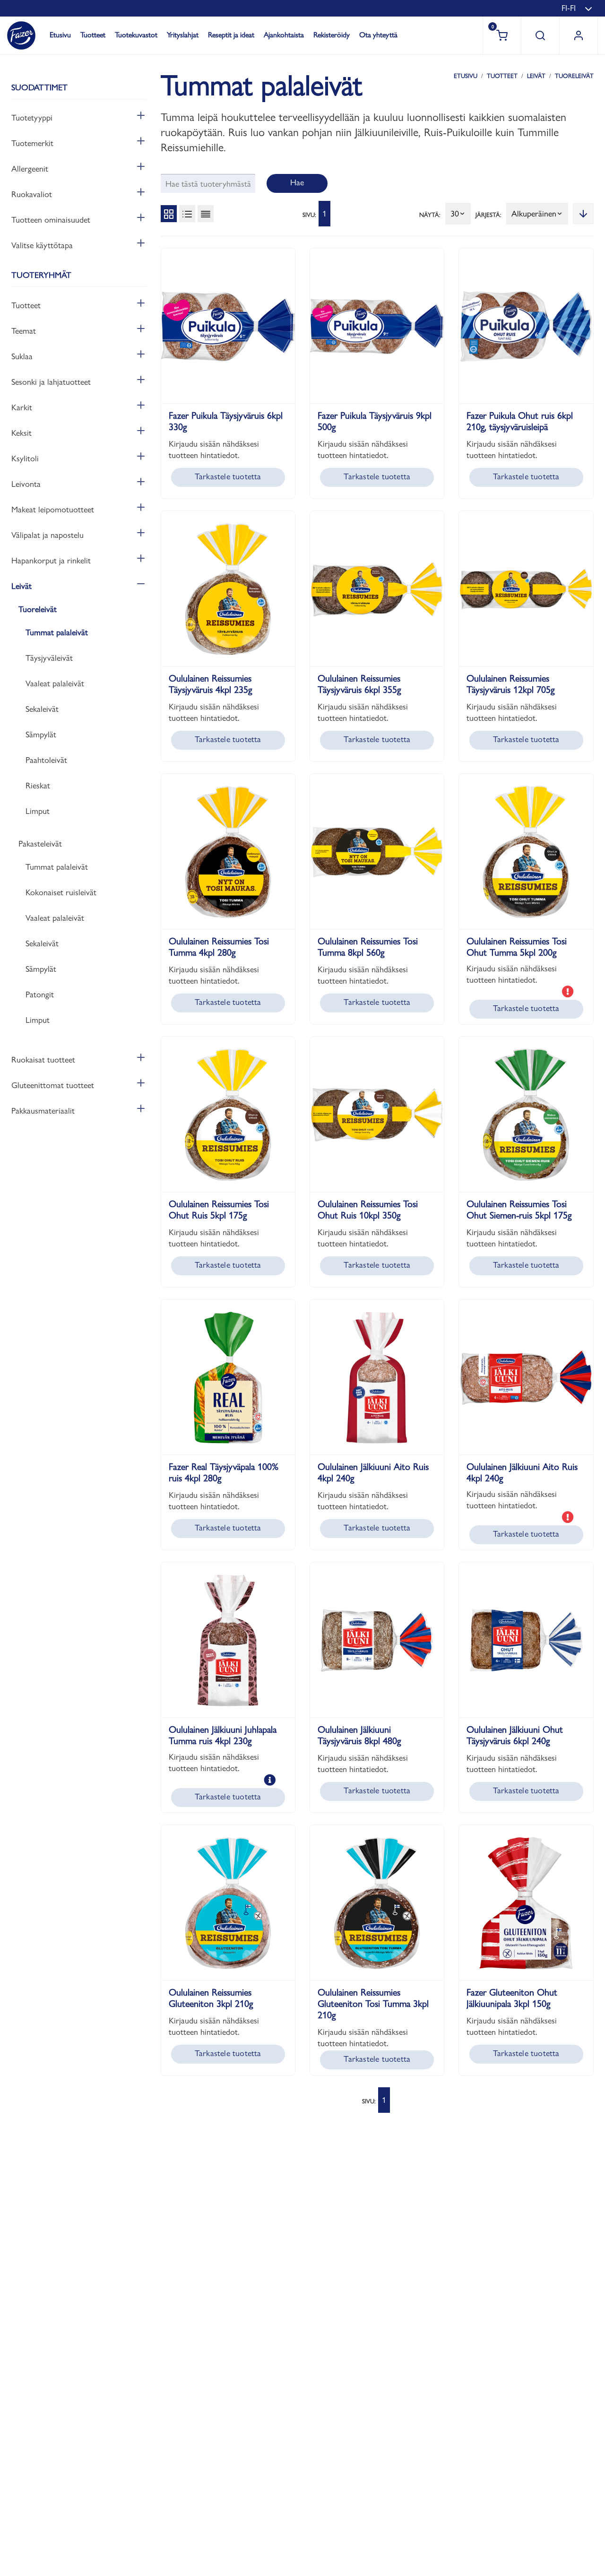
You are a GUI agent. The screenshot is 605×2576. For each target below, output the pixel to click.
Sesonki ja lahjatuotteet (51, 382)
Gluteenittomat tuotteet (53, 1085)
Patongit (40, 994)
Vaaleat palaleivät (55, 683)
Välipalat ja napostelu (48, 535)
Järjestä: (488, 215)
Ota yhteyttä (378, 35)
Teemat (24, 331)
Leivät (22, 586)
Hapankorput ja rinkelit (51, 560)
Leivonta (26, 484)
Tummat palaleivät (57, 632)
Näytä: (430, 215)
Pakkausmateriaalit (43, 1111)
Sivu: (309, 215)
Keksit (22, 433)
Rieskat (38, 785)
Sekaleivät (42, 709)
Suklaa (22, 356)
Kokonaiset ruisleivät (61, 892)
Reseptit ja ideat (231, 35)
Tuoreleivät (38, 609)
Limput (38, 811)
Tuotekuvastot (136, 35)
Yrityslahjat (183, 35)
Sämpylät (41, 734)
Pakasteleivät (40, 843)
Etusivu (60, 35)
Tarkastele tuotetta (228, 476)
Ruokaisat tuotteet (43, 1059)
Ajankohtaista (284, 35)
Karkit (22, 407)
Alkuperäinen (534, 213)
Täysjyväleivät (49, 658)
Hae (297, 182)
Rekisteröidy (332, 35)
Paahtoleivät (46, 760)
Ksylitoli (25, 458)
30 (455, 213)
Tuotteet (93, 35)
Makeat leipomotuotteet (53, 509)
